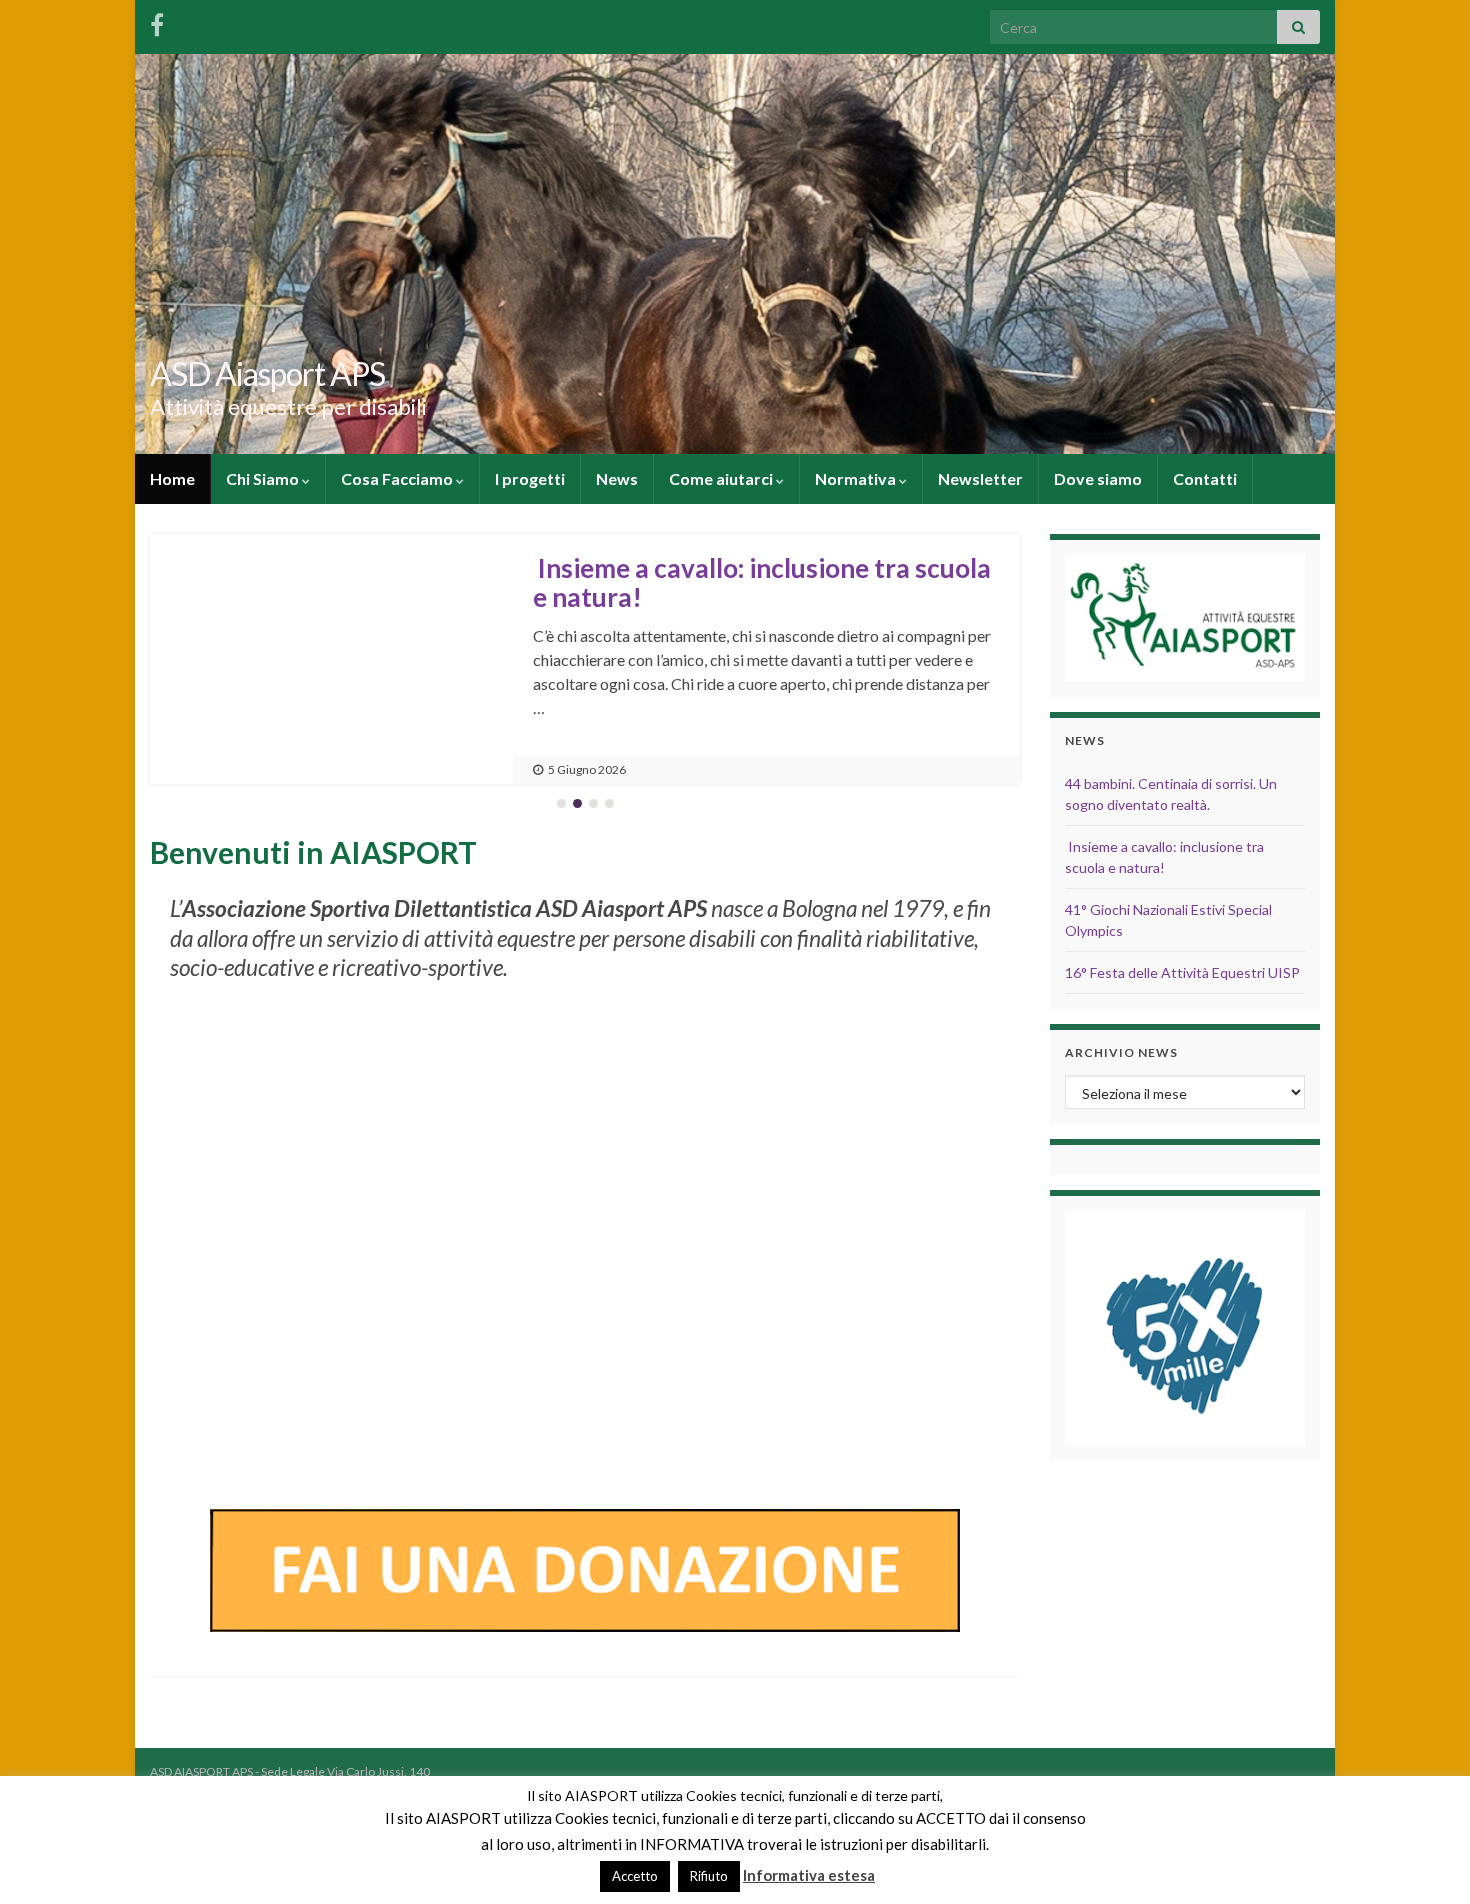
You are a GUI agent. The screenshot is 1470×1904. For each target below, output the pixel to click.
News (617, 478)
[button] (185, 659)
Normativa (857, 478)
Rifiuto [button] (709, 1876)
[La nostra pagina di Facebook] (157, 21)
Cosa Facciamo (398, 478)
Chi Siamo (264, 478)
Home (172, 478)
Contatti (1205, 478)
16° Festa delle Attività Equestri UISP (1182, 972)
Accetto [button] (635, 1876)
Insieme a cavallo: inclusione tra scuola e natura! (762, 582)
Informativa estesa (809, 1875)
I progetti (530, 478)
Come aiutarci (722, 478)
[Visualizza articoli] (331, 659)
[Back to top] (1425, 1859)
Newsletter (980, 478)
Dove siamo (1098, 478)
